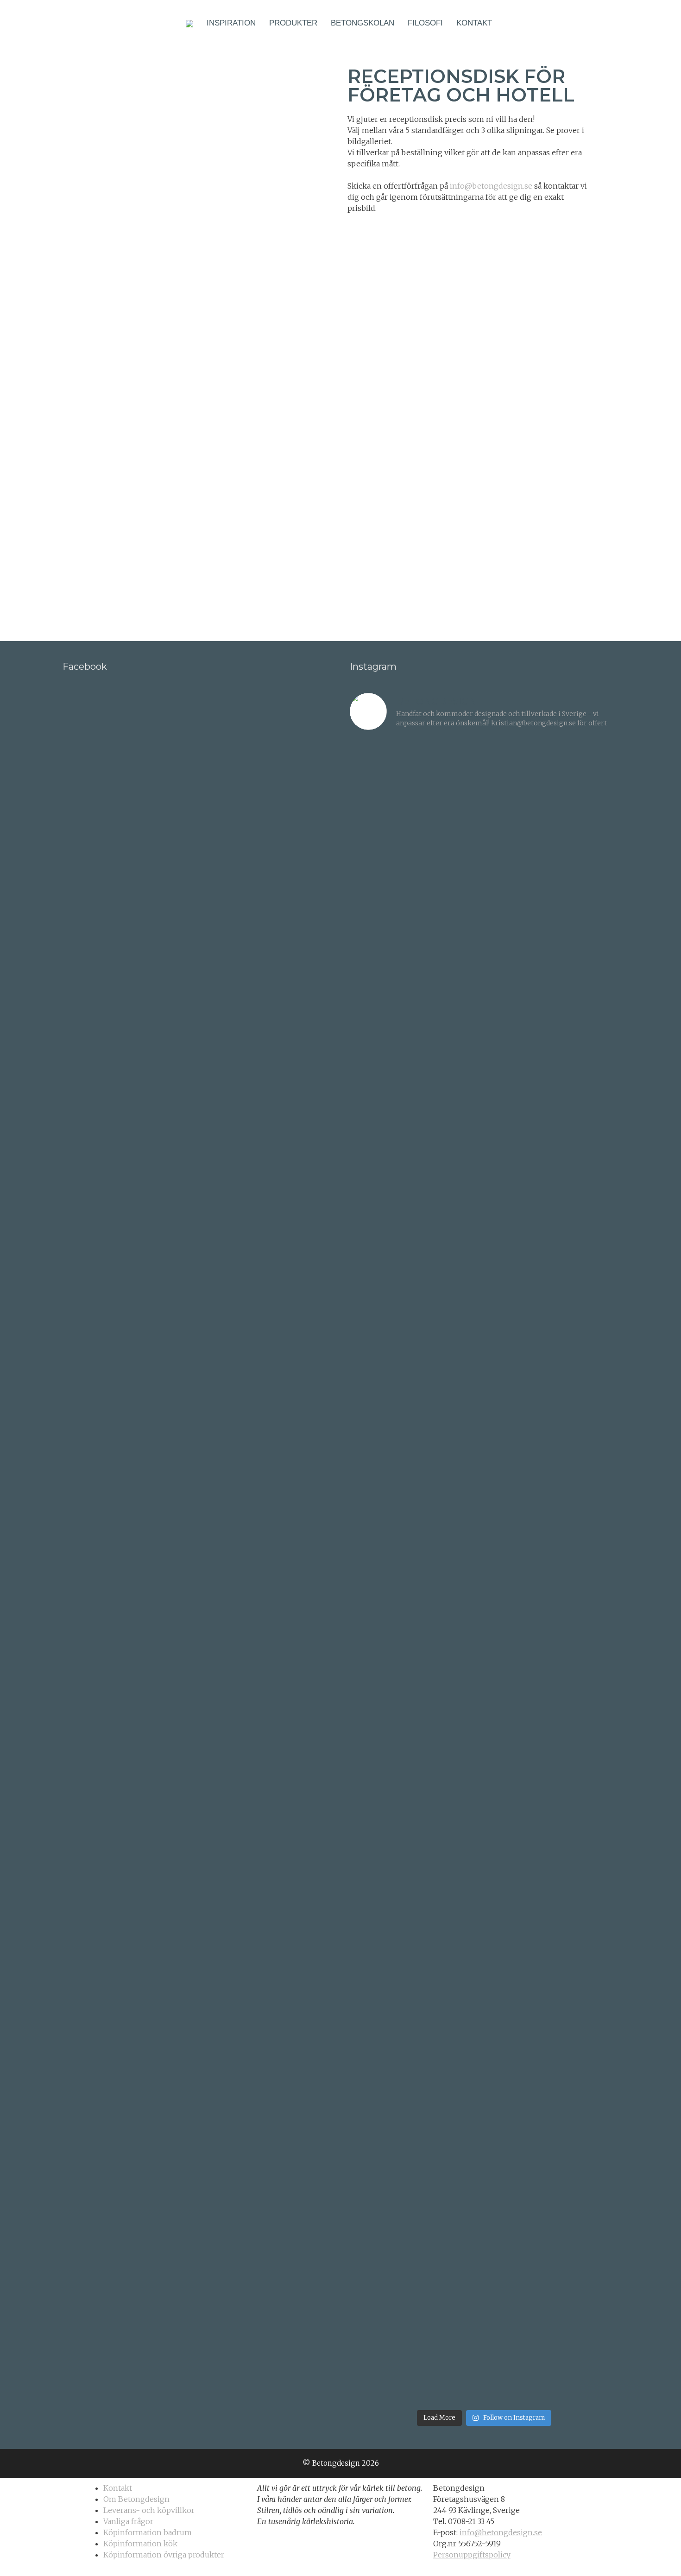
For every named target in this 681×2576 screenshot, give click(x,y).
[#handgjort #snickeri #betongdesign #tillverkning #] (518, 1398)
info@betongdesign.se (491, 186)
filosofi (425, 23)
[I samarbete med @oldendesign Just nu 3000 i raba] (382, 1830)
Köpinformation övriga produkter (164, 2555)
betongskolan (363, 23)
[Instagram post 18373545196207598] (450, 1213)
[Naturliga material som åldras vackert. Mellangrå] (450, 2172)
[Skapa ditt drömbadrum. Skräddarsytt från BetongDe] (518, 1289)
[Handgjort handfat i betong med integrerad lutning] (518, 1919)
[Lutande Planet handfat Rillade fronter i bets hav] (587, 1878)
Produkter (293, 23)
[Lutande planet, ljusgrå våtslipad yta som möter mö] (382, 2148)
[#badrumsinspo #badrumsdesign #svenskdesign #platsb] (450, 1793)
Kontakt (474, 23)
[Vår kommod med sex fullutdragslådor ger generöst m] (587, 907)
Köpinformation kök (140, 2544)
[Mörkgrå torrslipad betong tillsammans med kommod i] (382, 1584)
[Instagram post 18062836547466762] (382, 1213)
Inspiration (231, 23)
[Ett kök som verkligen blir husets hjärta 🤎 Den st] (382, 966)
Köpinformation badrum (148, 2532)
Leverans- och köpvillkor (149, 2510)
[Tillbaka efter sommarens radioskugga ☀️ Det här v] (450, 948)
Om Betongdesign (136, 2499)
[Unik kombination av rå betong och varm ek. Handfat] (587, 1513)
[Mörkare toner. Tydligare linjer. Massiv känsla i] (587, 2178)
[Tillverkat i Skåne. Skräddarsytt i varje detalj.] (518, 2231)
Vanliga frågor (128, 2521)
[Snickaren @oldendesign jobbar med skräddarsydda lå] (450, 1483)
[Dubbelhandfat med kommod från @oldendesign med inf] (518, 780)
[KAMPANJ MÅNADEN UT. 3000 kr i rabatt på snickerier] (587, 1230)
